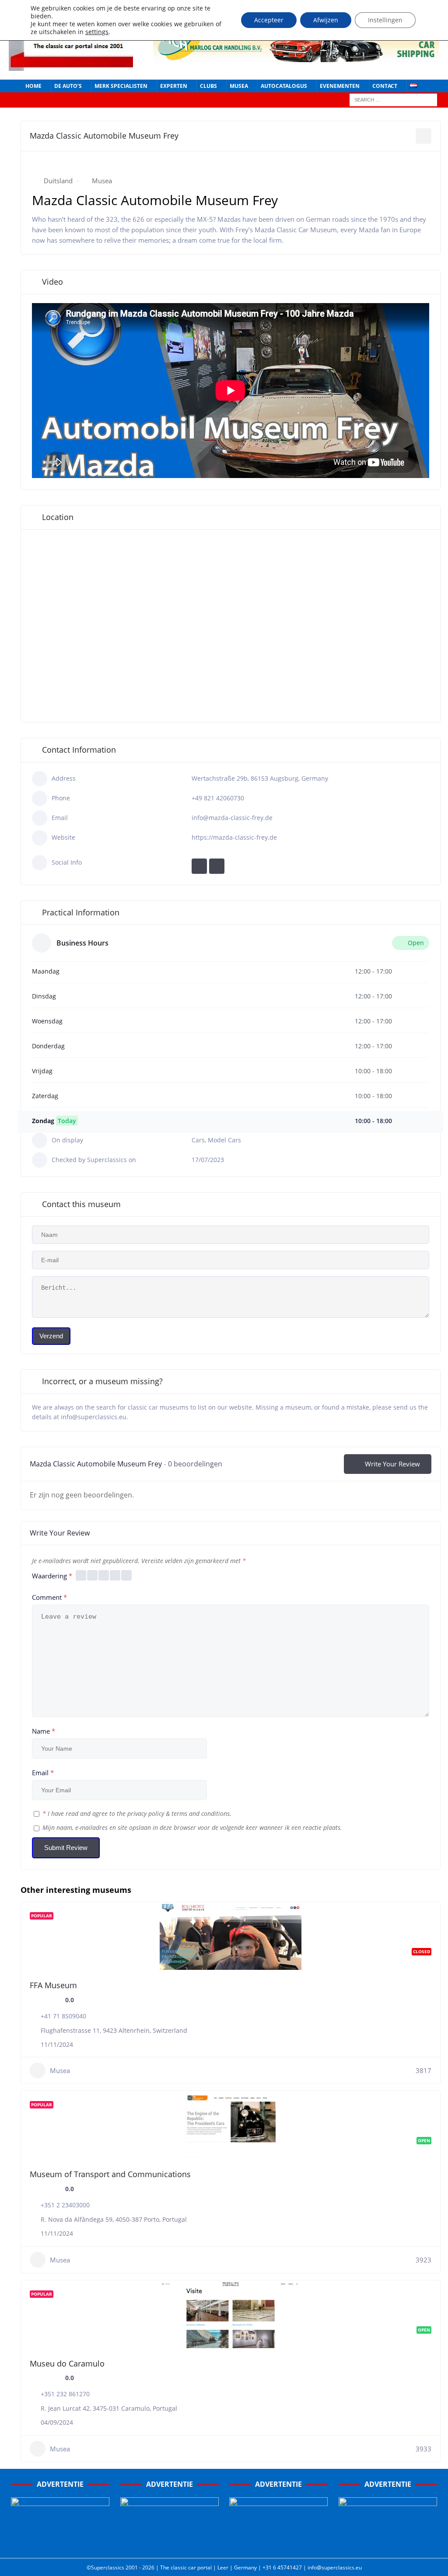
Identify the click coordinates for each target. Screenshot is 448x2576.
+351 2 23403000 (65, 2205)
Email (43, 1773)
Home (33, 86)
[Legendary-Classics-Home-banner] (388, 2542)
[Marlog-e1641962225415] (296, 57)
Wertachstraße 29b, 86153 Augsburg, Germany (260, 778)
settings (97, 32)
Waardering (52, 1576)
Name (44, 1731)
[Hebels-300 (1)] (170, 2542)
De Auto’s (68, 86)
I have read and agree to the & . (137, 1813)
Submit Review (66, 1848)
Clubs (208, 86)
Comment (49, 1597)
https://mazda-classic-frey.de (234, 837)
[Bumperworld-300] (60, 2542)
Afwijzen (326, 20)
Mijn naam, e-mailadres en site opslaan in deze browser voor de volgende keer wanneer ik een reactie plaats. (192, 1827)
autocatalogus (284, 86)
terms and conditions (201, 1813)
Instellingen (385, 20)
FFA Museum (53, 1985)
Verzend (51, 1336)
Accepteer (269, 20)
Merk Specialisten (121, 86)
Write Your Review (392, 1464)
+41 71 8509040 (63, 2016)
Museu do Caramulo (67, 2363)
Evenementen (340, 86)
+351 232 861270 (65, 2394)
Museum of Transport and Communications (110, 2174)
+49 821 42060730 (218, 798)
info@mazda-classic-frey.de (232, 818)
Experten (174, 86)
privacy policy (146, 1813)
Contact (385, 86)
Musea (239, 86)
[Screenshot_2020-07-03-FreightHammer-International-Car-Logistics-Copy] (278, 2542)
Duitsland (58, 181)
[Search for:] (393, 99)
